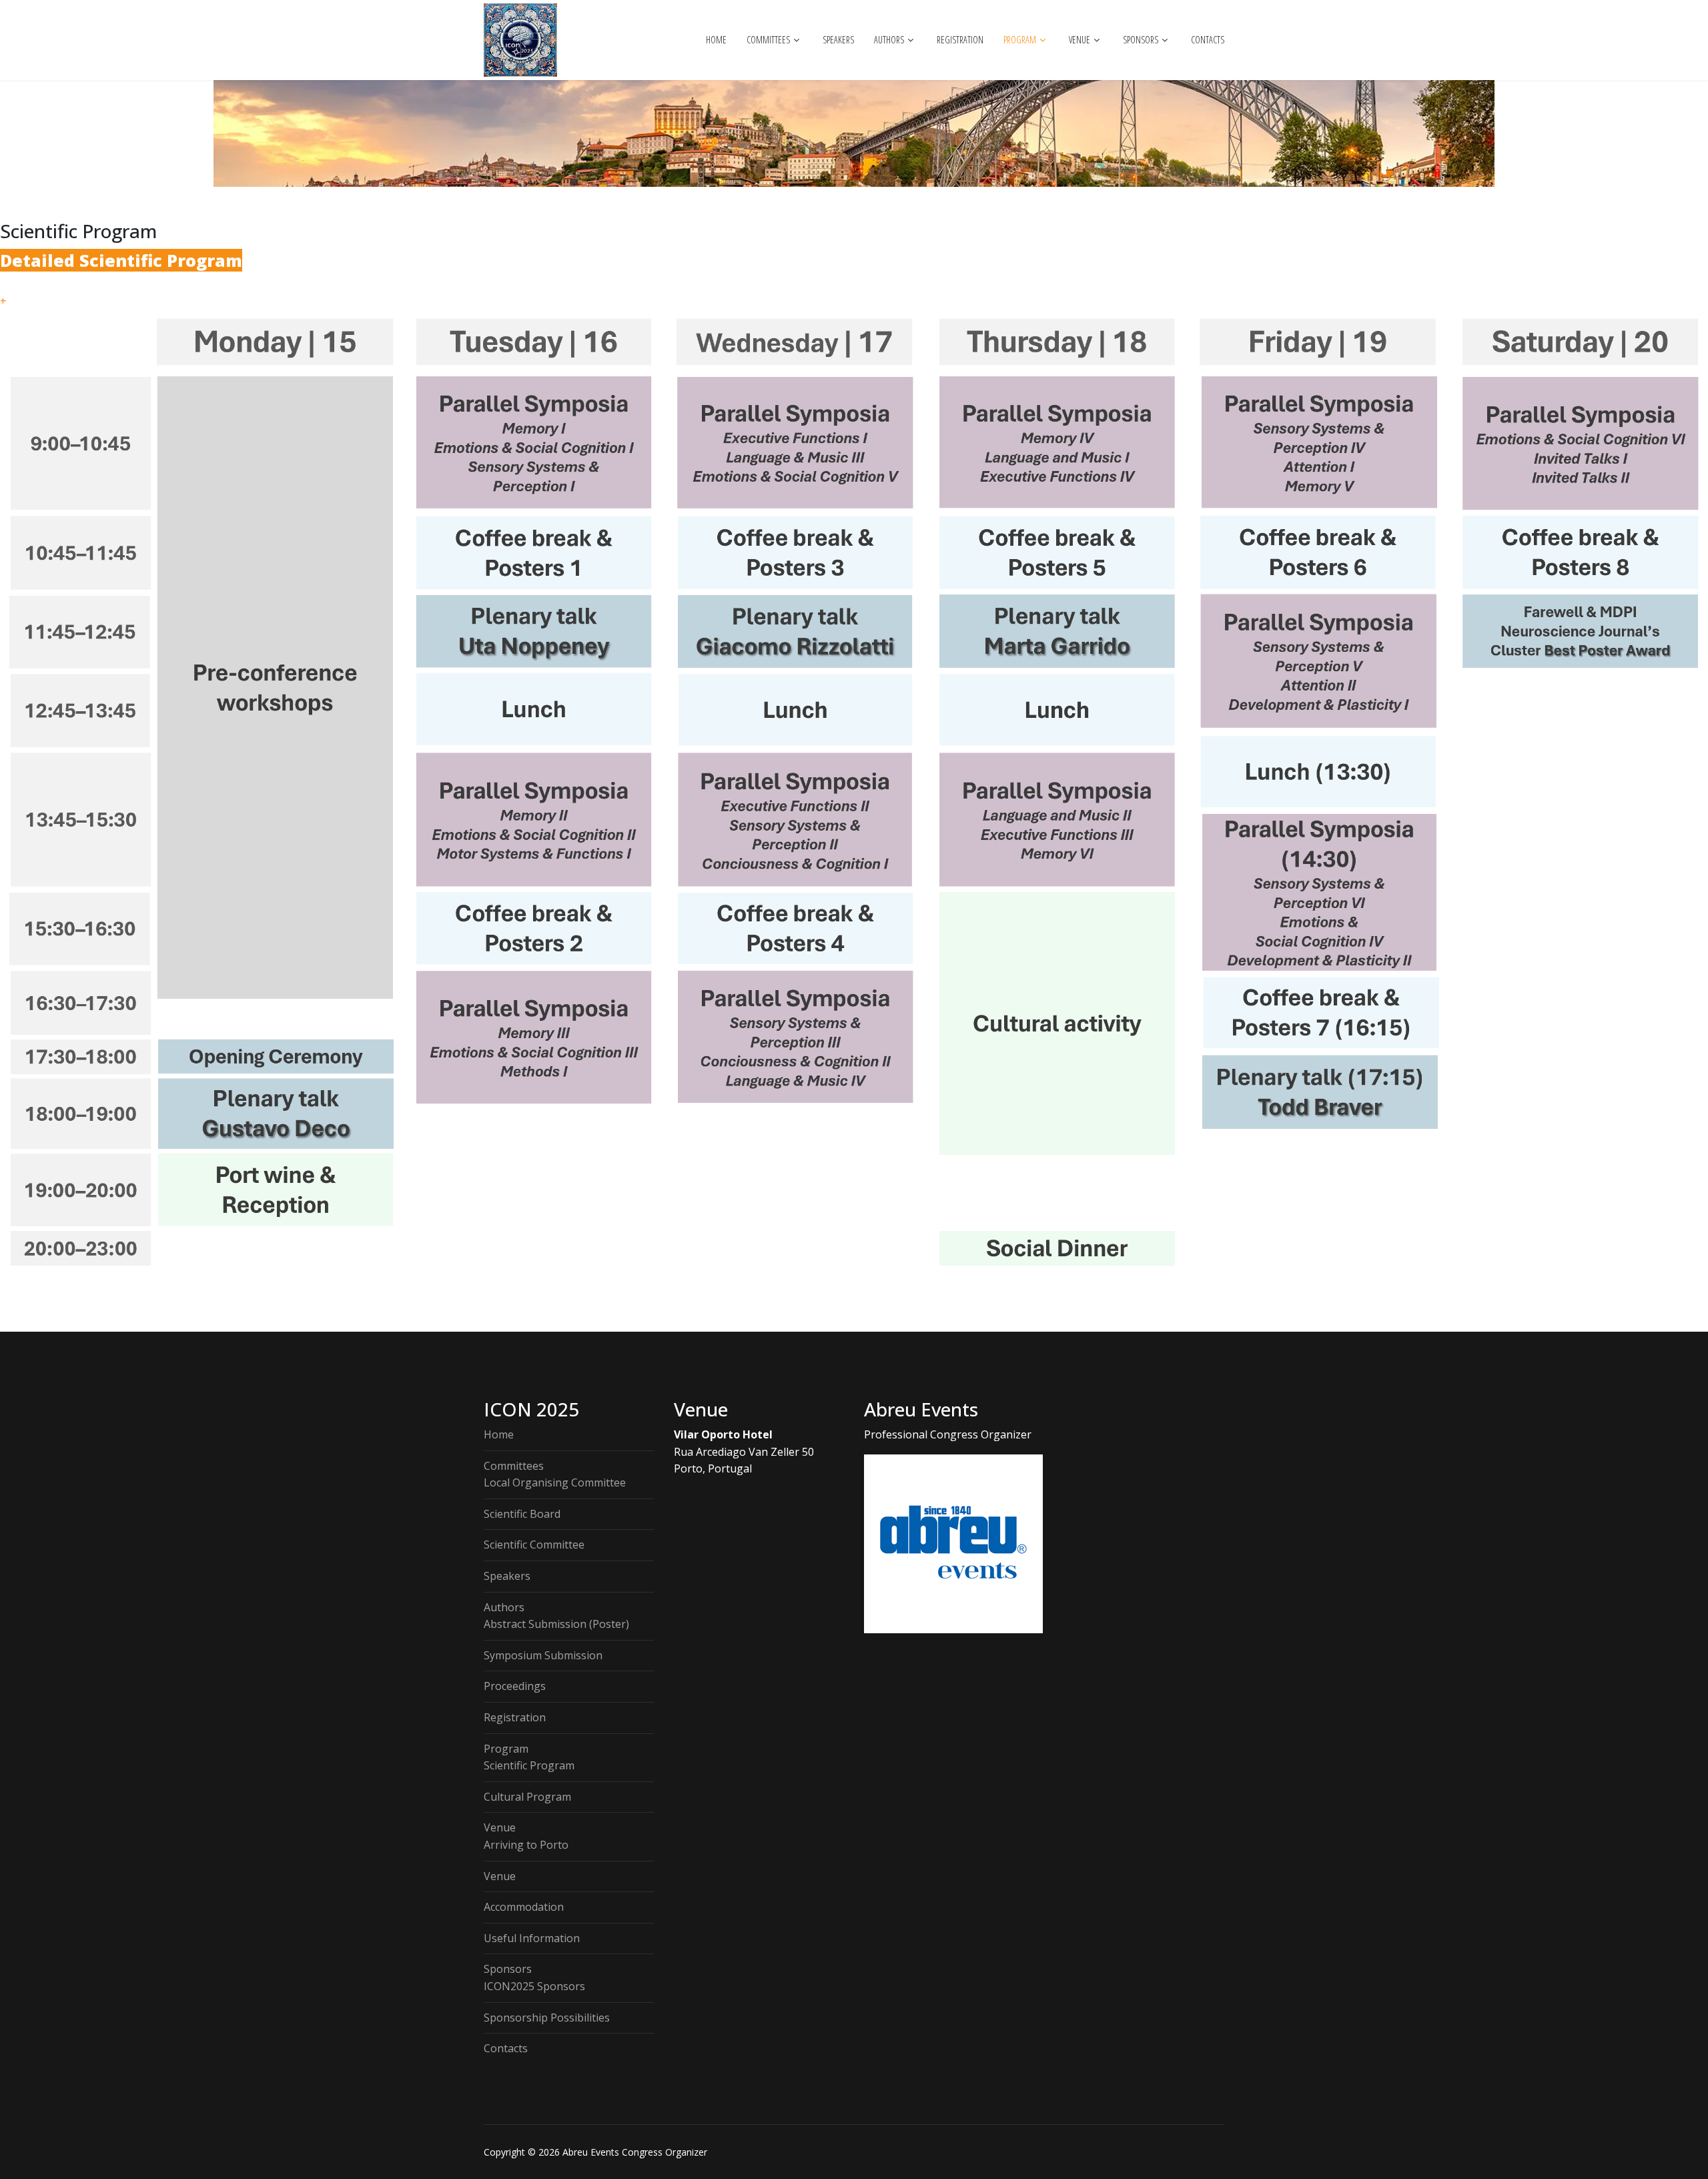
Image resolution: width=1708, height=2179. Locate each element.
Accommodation (524, 1907)
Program (1020, 40)
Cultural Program (527, 1797)
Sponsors (1141, 40)
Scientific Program (529, 1765)
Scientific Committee (534, 1545)
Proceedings (515, 1686)
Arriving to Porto (526, 1845)
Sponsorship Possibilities (547, 2018)
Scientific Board (522, 1514)
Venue (1080, 40)
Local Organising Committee (555, 1482)
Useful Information (532, 1938)
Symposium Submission (543, 1655)
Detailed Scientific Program (121, 260)
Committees (768, 40)
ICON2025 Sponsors (534, 1986)
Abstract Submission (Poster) (556, 1624)
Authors (889, 40)
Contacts (1208, 40)
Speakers (838, 40)
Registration (960, 40)
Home (716, 40)
